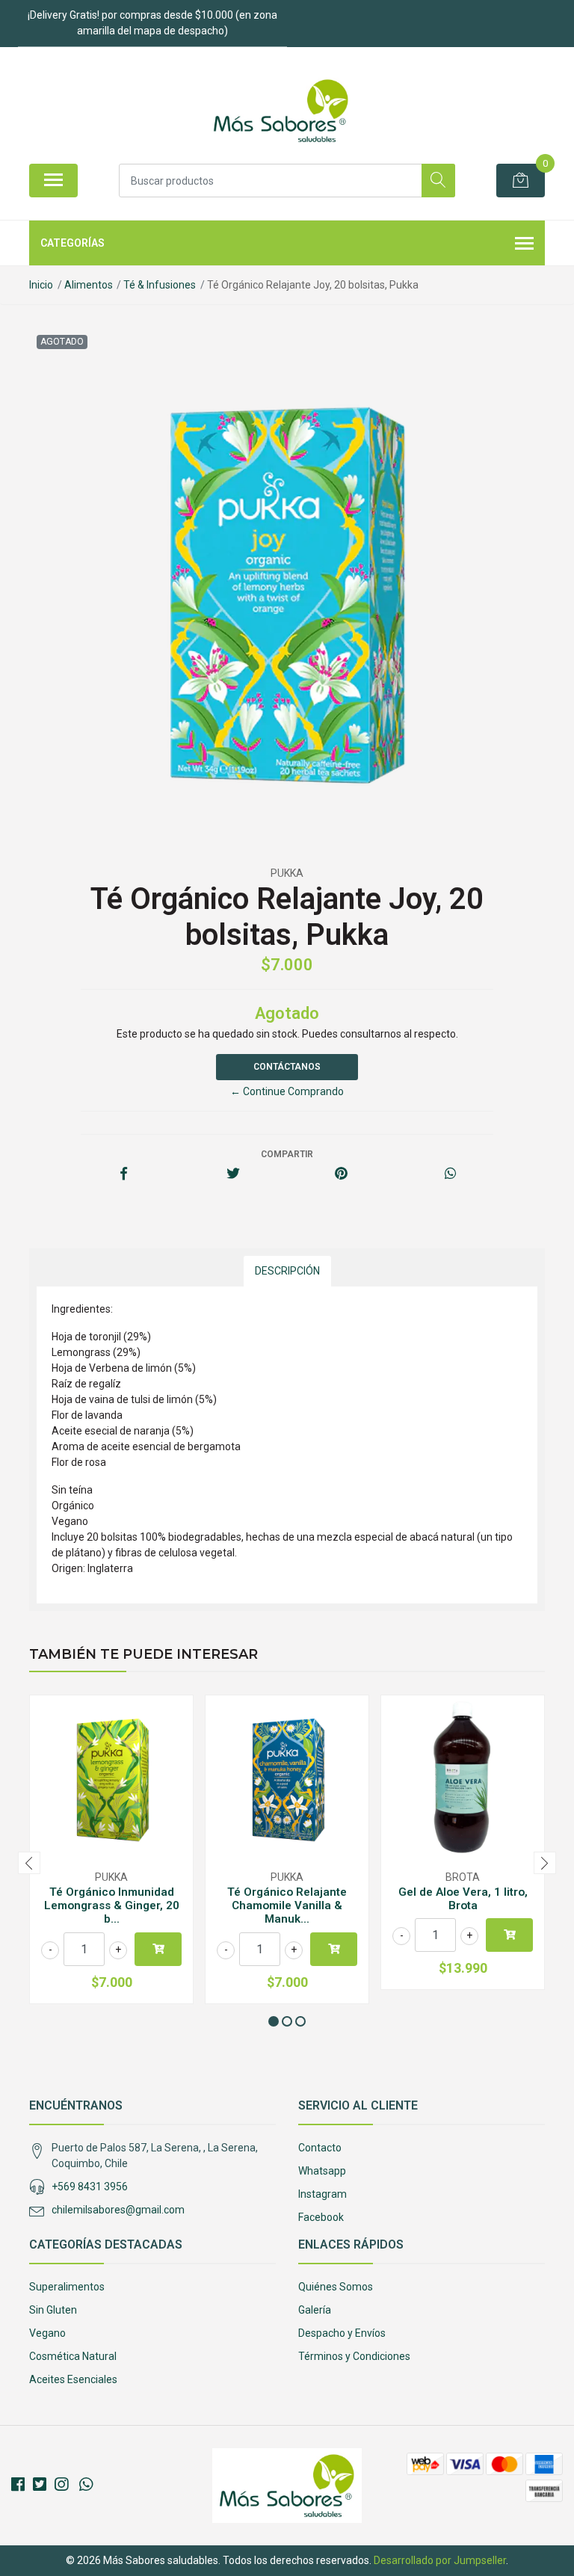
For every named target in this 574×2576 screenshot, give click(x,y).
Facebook (321, 2217)
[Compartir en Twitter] (233, 1174)
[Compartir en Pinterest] (341, 1174)
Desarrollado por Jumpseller (440, 2560)
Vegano (47, 2333)
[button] (274, 2021)
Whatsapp (322, 2171)
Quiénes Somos (336, 2287)
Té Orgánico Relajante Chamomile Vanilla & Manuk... (287, 1905)
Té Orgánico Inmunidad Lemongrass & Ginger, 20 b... (112, 1905)
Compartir (287, 1154)
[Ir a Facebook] (18, 2485)
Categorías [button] (72, 243)
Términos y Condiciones (354, 2356)
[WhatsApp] (86, 2485)
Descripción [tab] (287, 1271)
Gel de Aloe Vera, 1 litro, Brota (463, 1899)
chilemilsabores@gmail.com (118, 2210)
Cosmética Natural (73, 2356)
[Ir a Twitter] (40, 2485)
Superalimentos (67, 2287)
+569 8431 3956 (90, 2187)
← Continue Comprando (287, 1091)
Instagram (323, 2194)
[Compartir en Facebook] (124, 1174)
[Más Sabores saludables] (281, 111)
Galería (315, 2310)
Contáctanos (287, 1067)
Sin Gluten (53, 2310)
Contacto (320, 2148)
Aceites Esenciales (73, 2379)
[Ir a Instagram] (61, 2485)
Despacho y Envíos (342, 2333)
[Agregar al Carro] (158, 1949)
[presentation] (29, 1863)
